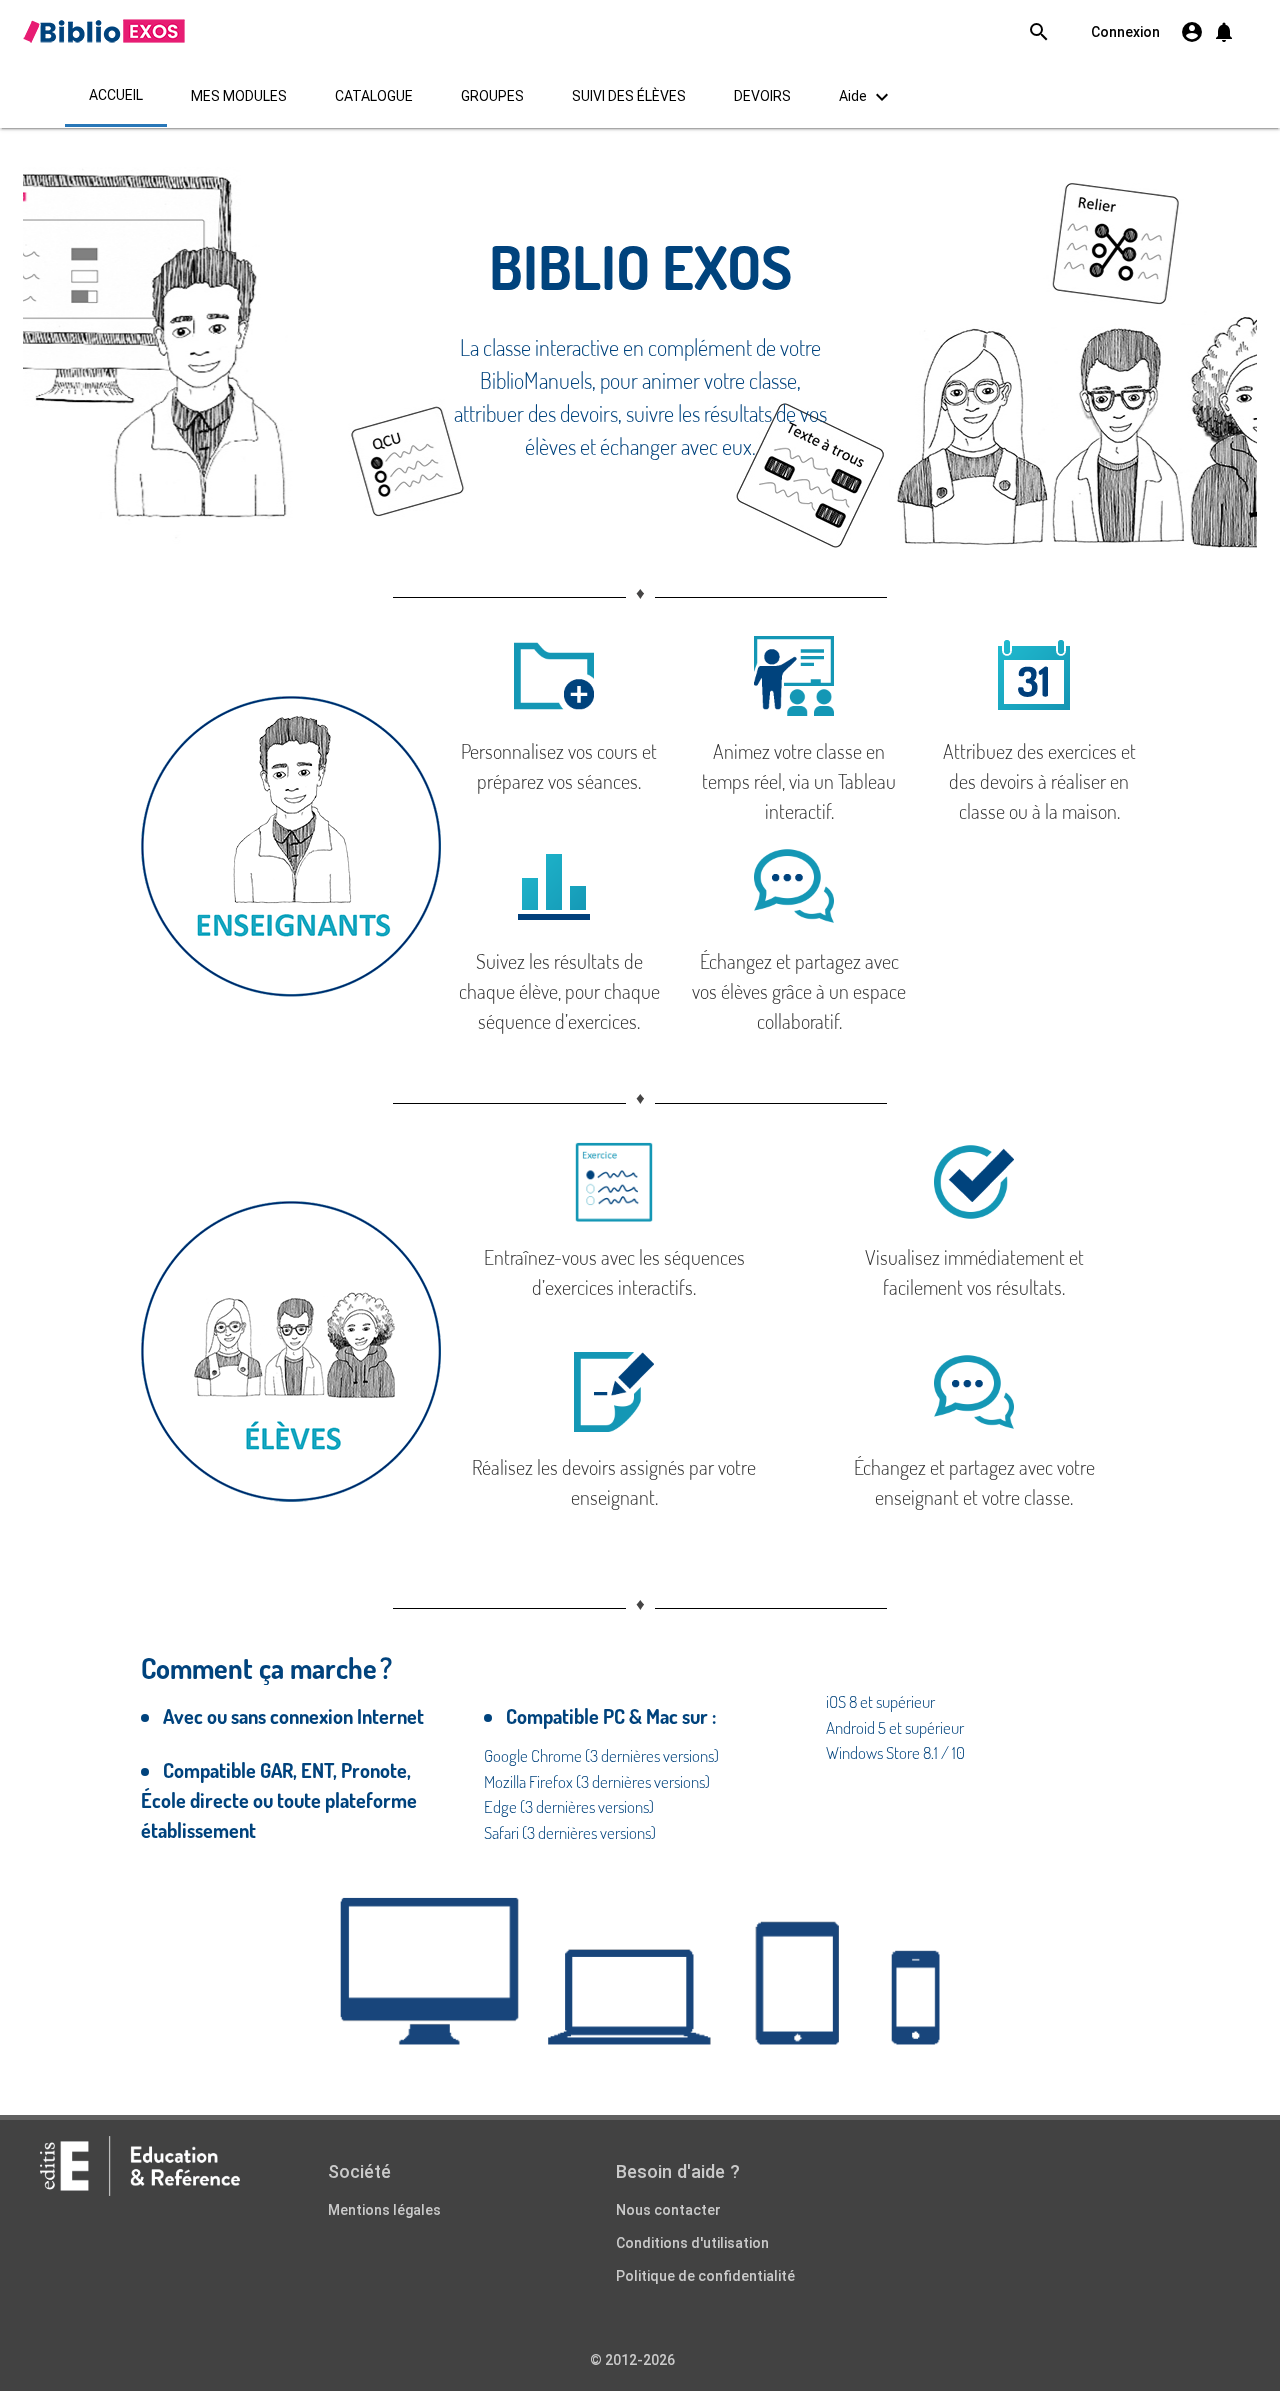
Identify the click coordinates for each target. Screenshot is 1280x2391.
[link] (103, 31)
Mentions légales (384, 2210)
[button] (1224, 32)
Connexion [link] (1125, 32)
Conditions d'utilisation (692, 2243)
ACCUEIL (116, 95)
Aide (866, 97)
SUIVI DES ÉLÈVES (629, 96)
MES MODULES (239, 96)
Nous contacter (668, 2210)
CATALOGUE (374, 96)
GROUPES (492, 96)
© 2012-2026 (632, 2360)
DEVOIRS (762, 96)
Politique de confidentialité (705, 2276)
